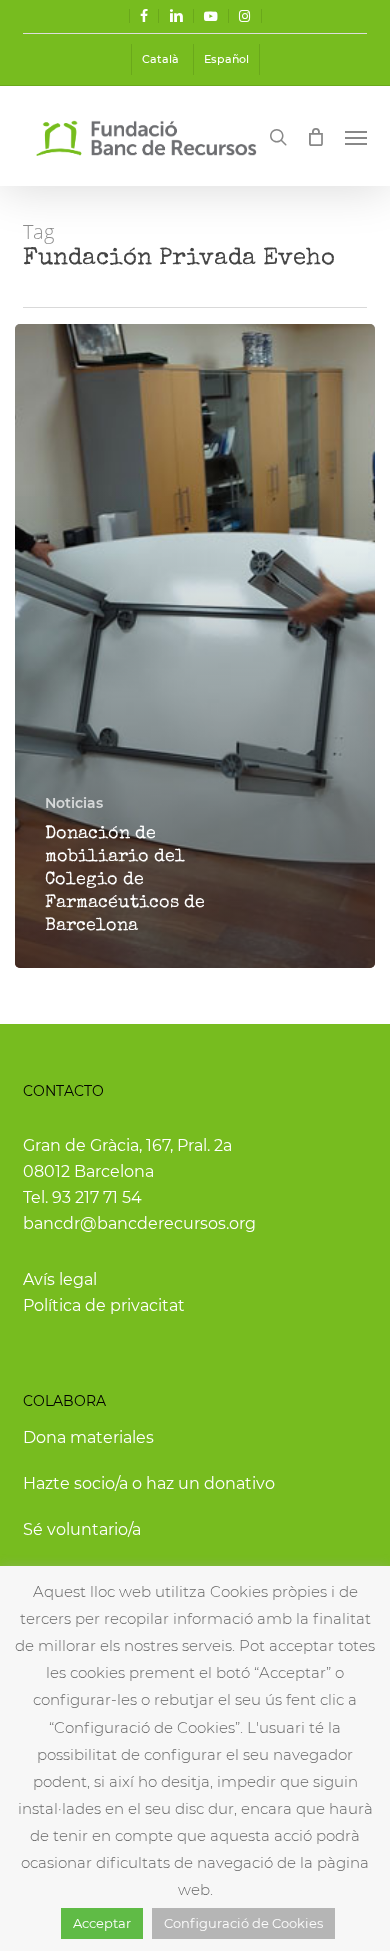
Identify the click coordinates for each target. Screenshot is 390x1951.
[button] (356, 137)
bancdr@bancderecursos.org (139, 1223)
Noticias (74, 803)
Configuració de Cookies (243, 1923)
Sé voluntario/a (82, 1529)
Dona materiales (88, 1437)
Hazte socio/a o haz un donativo (149, 1483)
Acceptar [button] (102, 1923)
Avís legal (60, 1279)
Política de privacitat (104, 1305)
